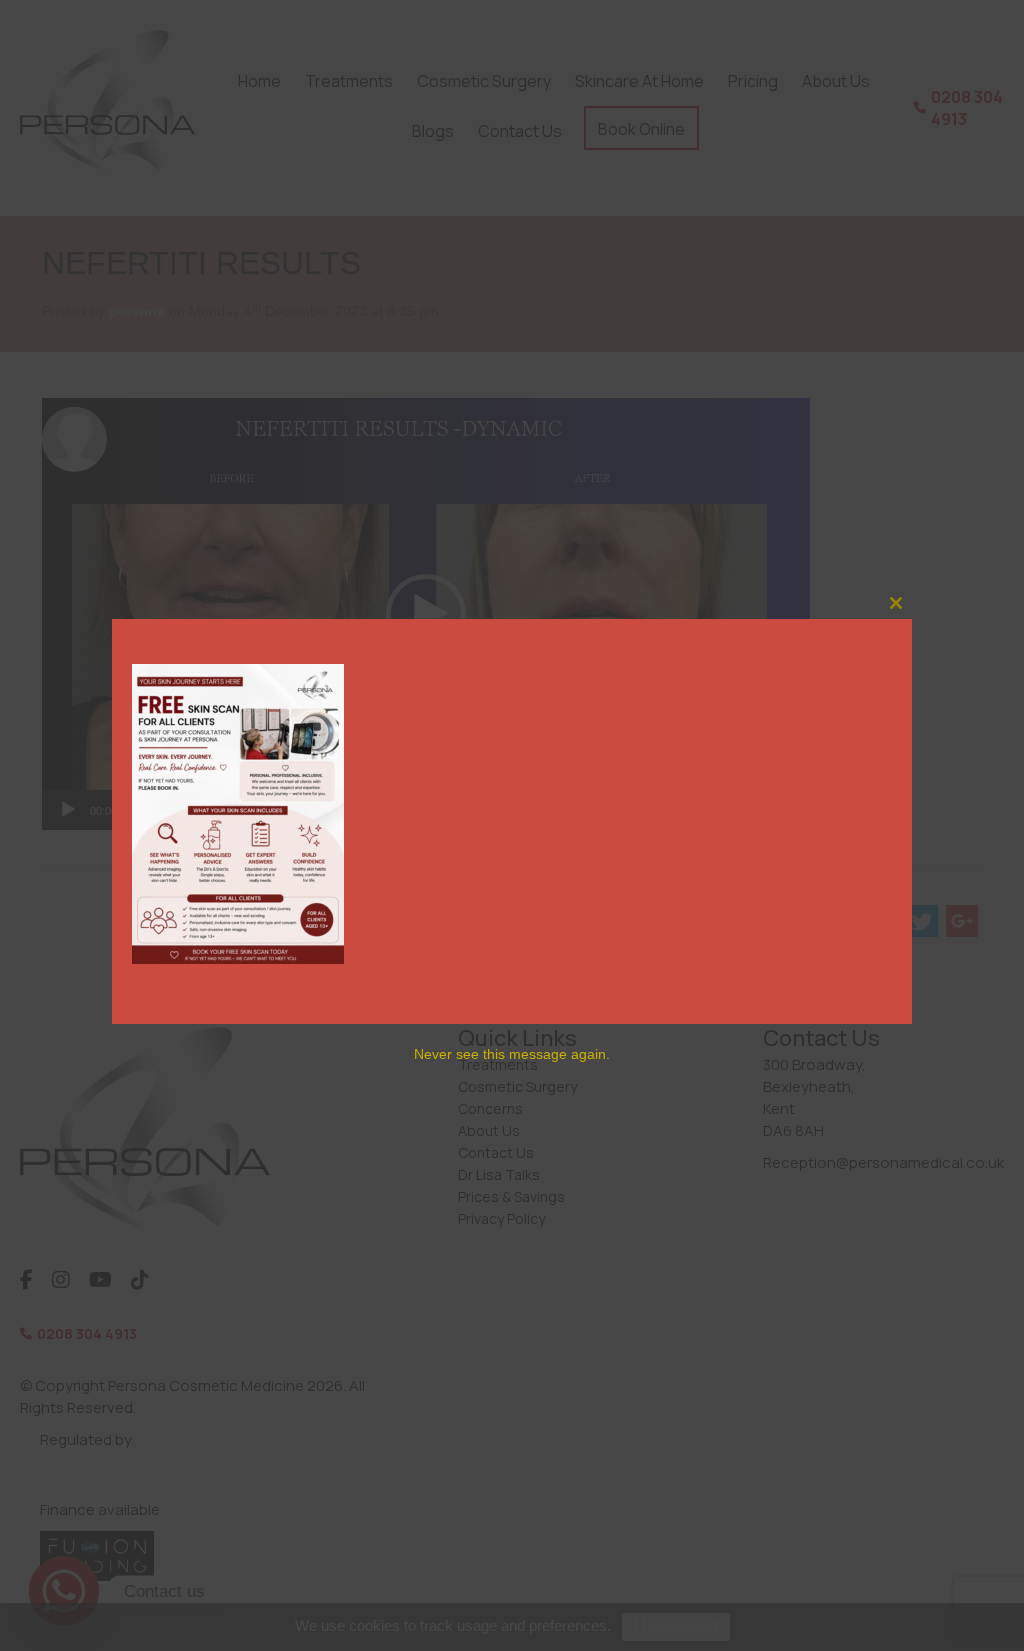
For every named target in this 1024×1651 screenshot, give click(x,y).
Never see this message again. (512, 1054)
